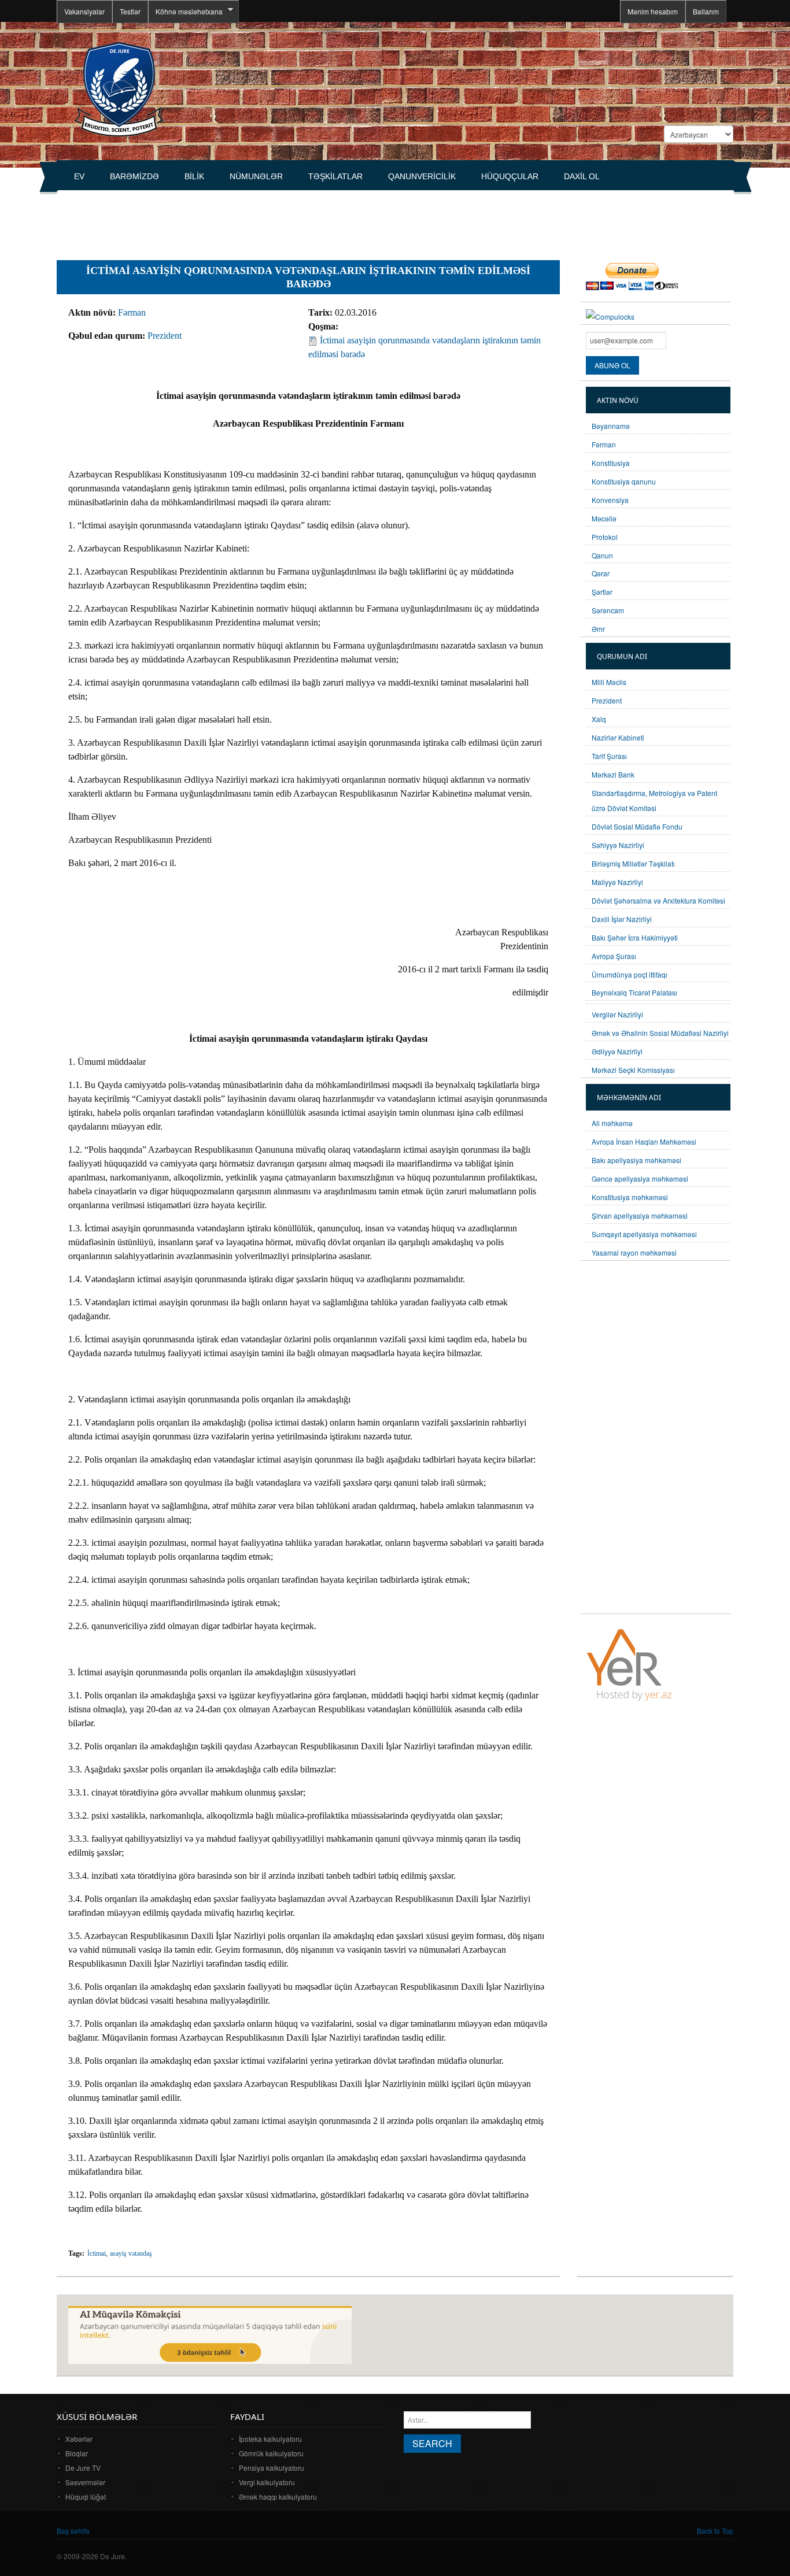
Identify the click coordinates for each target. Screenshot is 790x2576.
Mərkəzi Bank (613, 774)
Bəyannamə (611, 426)
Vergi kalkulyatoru (267, 2482)
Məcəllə (604, 518)
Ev (79, 176)
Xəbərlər (79, 2439)
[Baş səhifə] (119, 88)
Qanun (602, 555)
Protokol (605, 537)
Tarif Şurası (609, 756)
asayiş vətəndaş (131, 2253)
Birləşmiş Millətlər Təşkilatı (633, 863)
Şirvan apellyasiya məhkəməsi (640, 1215)
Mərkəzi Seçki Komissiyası (633, 1070)
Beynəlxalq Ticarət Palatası (634, 992)
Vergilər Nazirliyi (617, 1014)
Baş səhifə (73, 2531)
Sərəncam (608, 610)
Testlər (130, 11)
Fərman (132, 312)
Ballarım (706, 11)
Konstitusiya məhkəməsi (630, 1197)
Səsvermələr (85, 2482)
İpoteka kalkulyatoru (270, 2439)
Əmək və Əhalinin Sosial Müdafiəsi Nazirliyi (660, 1033)
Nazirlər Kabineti (618, 737)
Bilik (194, 176)
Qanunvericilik (422, 176)
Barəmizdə (134, 176)
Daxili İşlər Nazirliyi (622, 919)
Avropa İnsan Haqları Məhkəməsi (644, 1141)
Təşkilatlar (335, 176)
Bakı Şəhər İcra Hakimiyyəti (635, 937)
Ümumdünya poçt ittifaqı (630, 974)
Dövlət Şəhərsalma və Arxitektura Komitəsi (658, 900)
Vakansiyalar (84, 11)
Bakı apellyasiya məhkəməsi (636, 1160)
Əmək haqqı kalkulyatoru (278, 2497)
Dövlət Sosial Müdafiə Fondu (637, 826)
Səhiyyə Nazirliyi (618, 845)
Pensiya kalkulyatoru (272, 2468)
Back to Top (715, 2531)
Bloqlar (77, 2453)
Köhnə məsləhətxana (185, 12)
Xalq (599, 719)
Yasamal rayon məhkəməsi (634, 1252)
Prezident (165, 336)
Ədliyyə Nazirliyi (617, 1051)
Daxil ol (582, 176)
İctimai (97, 2253)
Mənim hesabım (653, 11)
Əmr (598, 629)
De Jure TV (83, 2468)
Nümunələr (256, 176)
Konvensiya (610, 500)
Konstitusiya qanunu (624, 481)
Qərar (601, 573)
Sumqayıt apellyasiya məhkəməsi (644, 1234)
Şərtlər (602, 592)
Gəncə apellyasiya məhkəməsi (640, 1178)
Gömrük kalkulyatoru (271, 2453)
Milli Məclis (609, 682)
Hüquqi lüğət (86, 2497)
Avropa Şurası (614, 956)
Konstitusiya (611, 463)
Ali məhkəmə (612, 1123)
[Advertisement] (267, 220)
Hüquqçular (510, 176)
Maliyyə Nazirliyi (617, 882)
